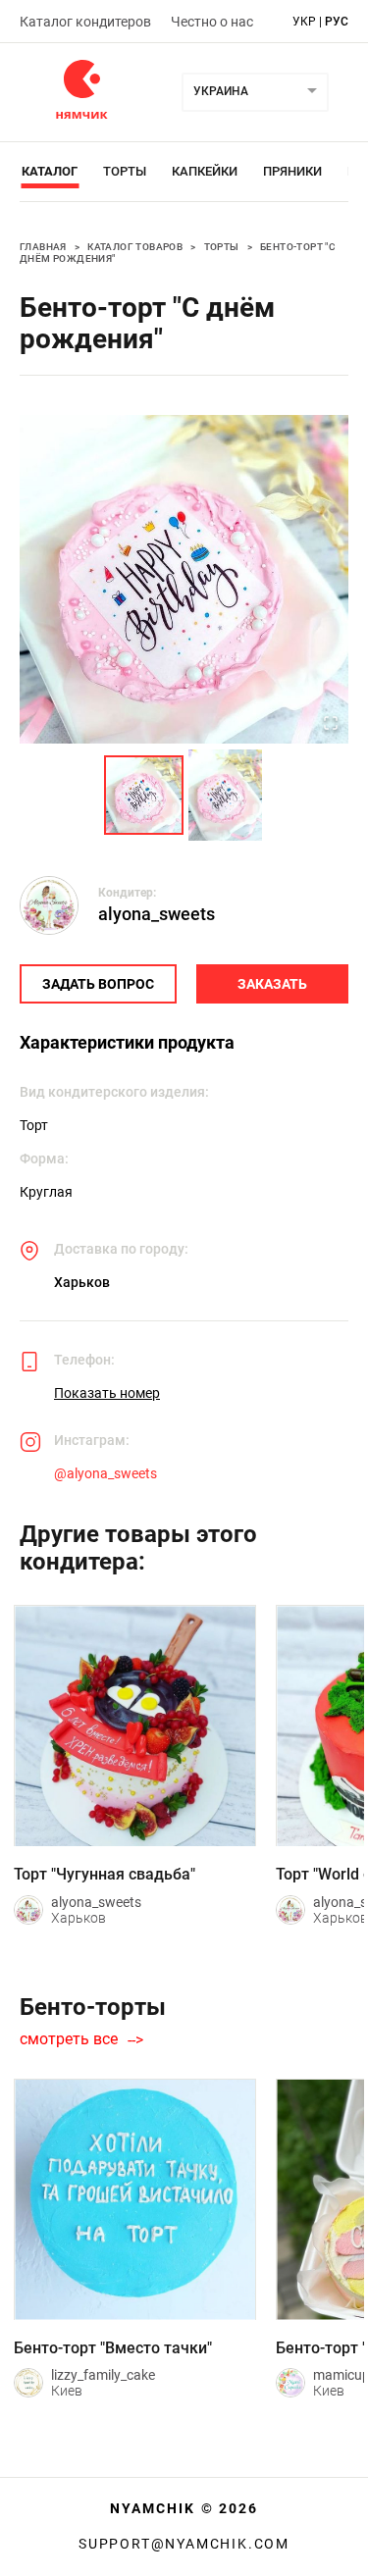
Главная (43, 247)
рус (337, 22)
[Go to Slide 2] (225, 795)
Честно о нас (212, 22)
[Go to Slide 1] (144, 795)
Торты (125, 171)
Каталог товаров (135, 247)
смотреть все (69, 2039)
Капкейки (205, 171)
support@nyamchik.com (184, 2544)
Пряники (292, 171)
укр (304, 22)
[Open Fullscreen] (331, 725)
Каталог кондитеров (85, 22)
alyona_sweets (157, 914)
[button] (184, 579)
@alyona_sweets (105, 1473)
